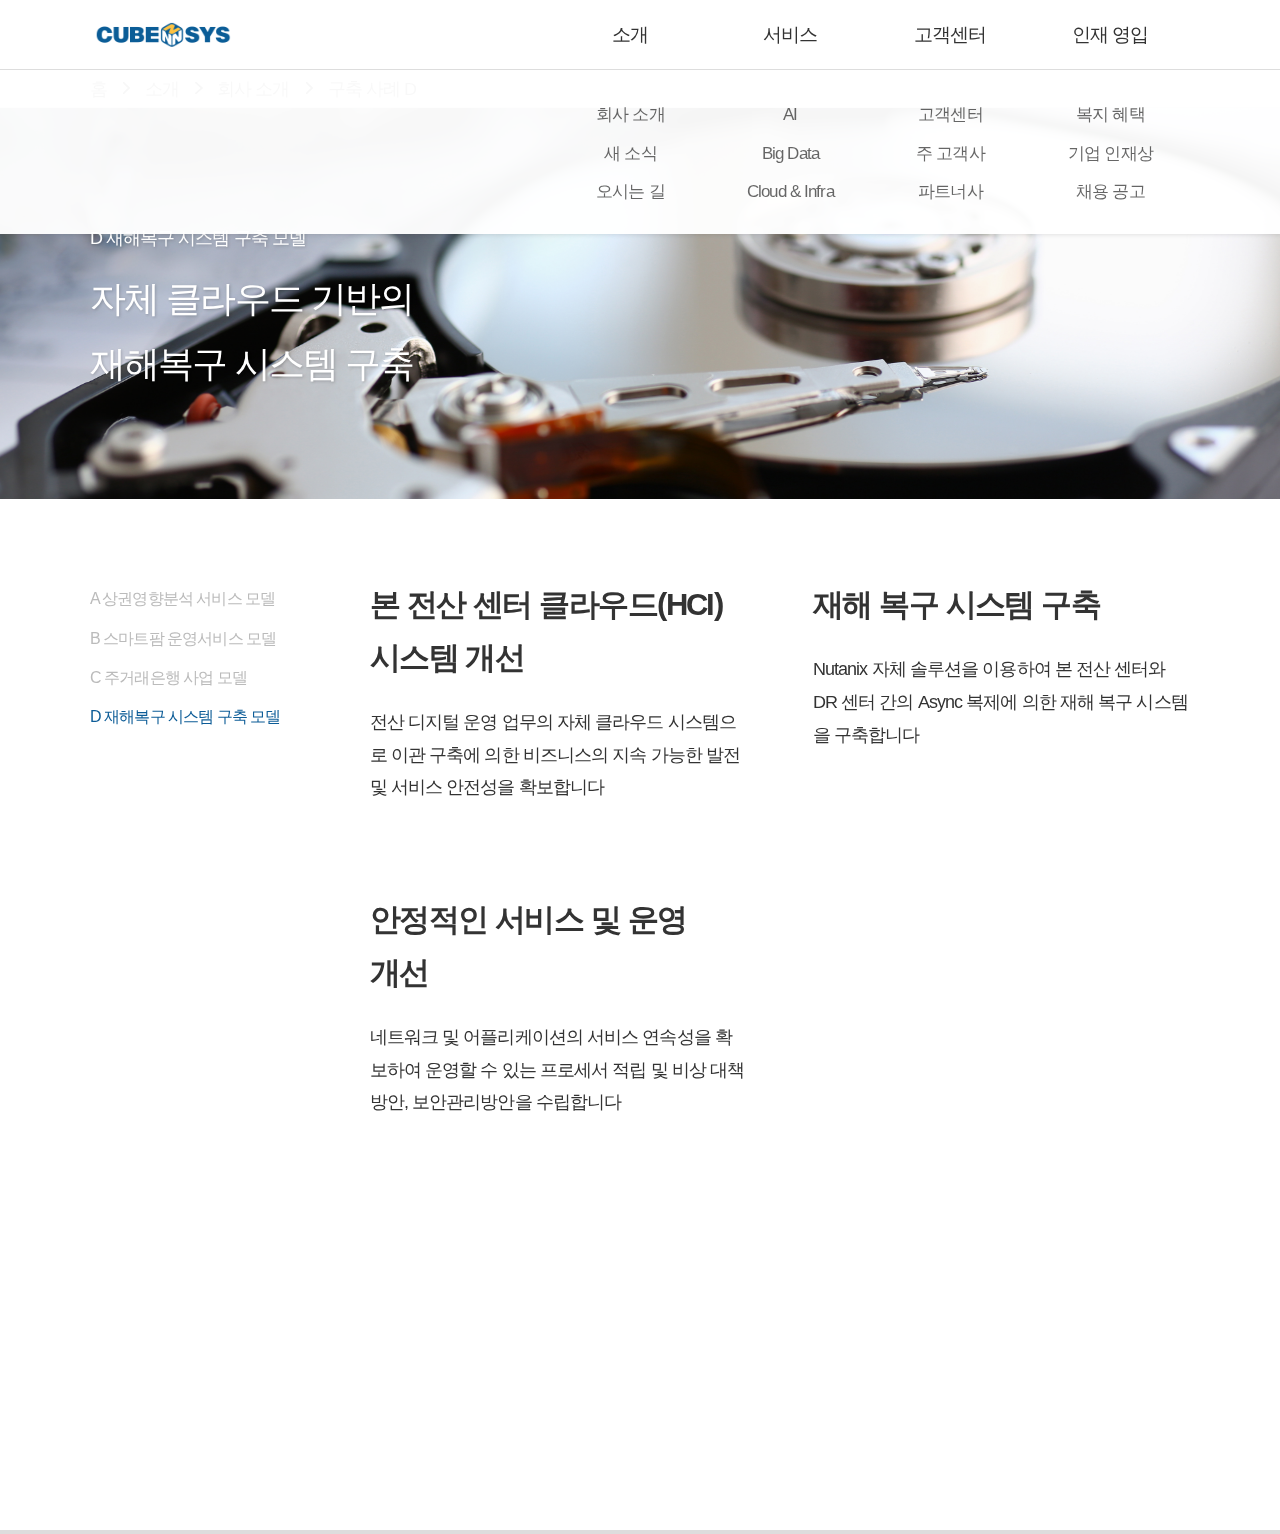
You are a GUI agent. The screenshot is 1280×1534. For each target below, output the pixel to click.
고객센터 (950, 34)
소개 (630, 34)
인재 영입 (1110, 34)
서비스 (790, 34)
